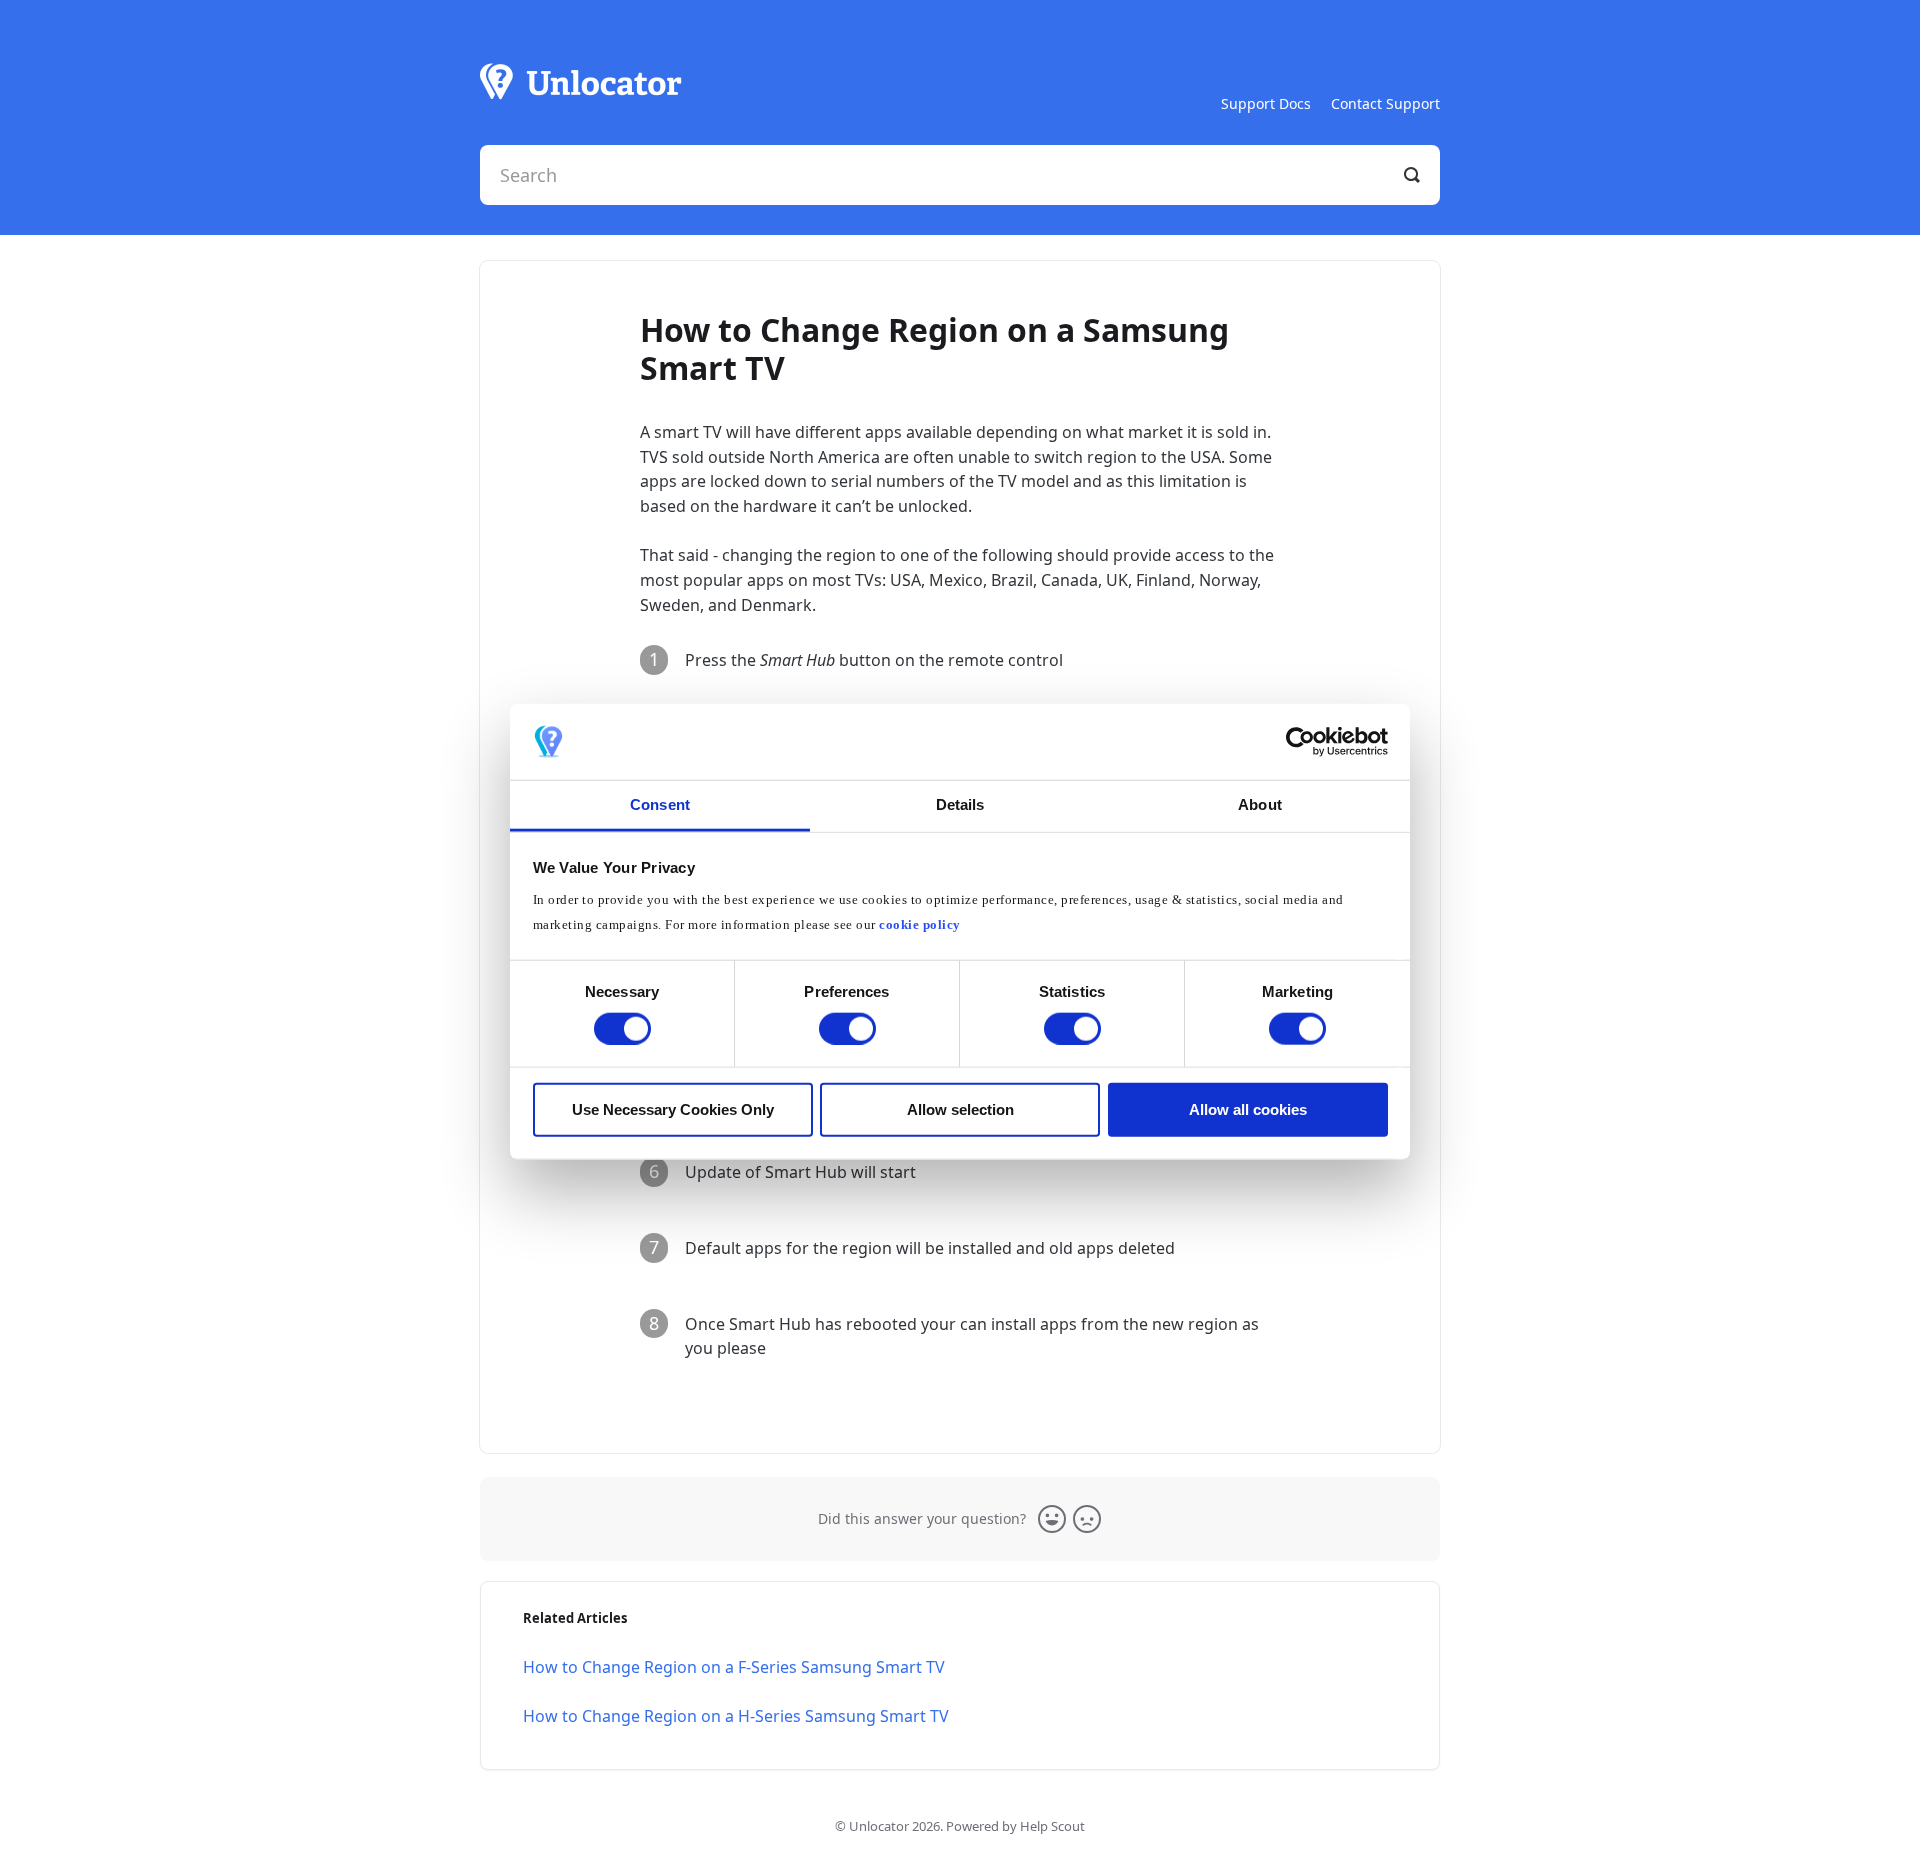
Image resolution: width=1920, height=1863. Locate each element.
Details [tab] (960, 804)
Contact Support (1385, 103)
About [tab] (1260, 804)
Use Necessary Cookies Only (673, 1109)
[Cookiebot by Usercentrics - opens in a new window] (1300, 742)
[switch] (847, 1028)
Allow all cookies (1248, 1109)
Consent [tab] (660, 804)
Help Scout (1052, 1826)
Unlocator (879, 1826)
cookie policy (920, 925)
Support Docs (1266, 103)
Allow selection (960, 1109)
